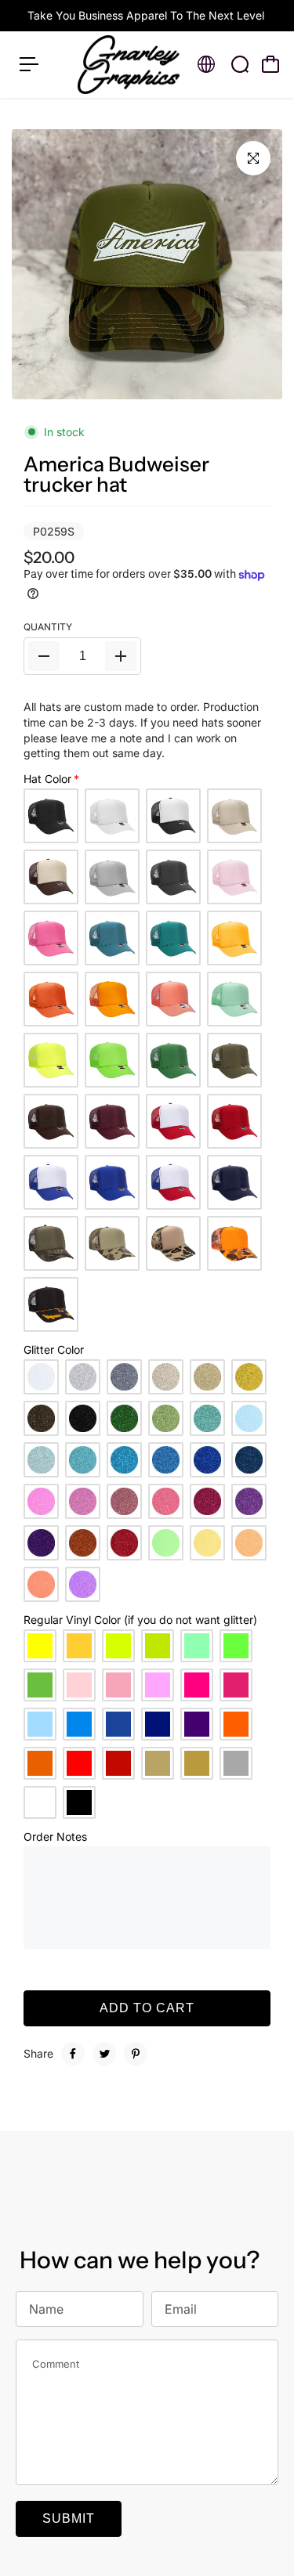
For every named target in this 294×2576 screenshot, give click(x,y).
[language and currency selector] (206, 64)
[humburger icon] (29, 64)
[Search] (240, 64)
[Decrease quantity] (44, 656)
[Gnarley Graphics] (129, 65)
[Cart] (270, 64)
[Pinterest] (136, 2054)
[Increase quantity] (121, 656)
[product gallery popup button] (253, 158)
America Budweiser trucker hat (116, 474)
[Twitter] (104, 2054)
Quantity (48, 627)
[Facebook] (73, 2054)
